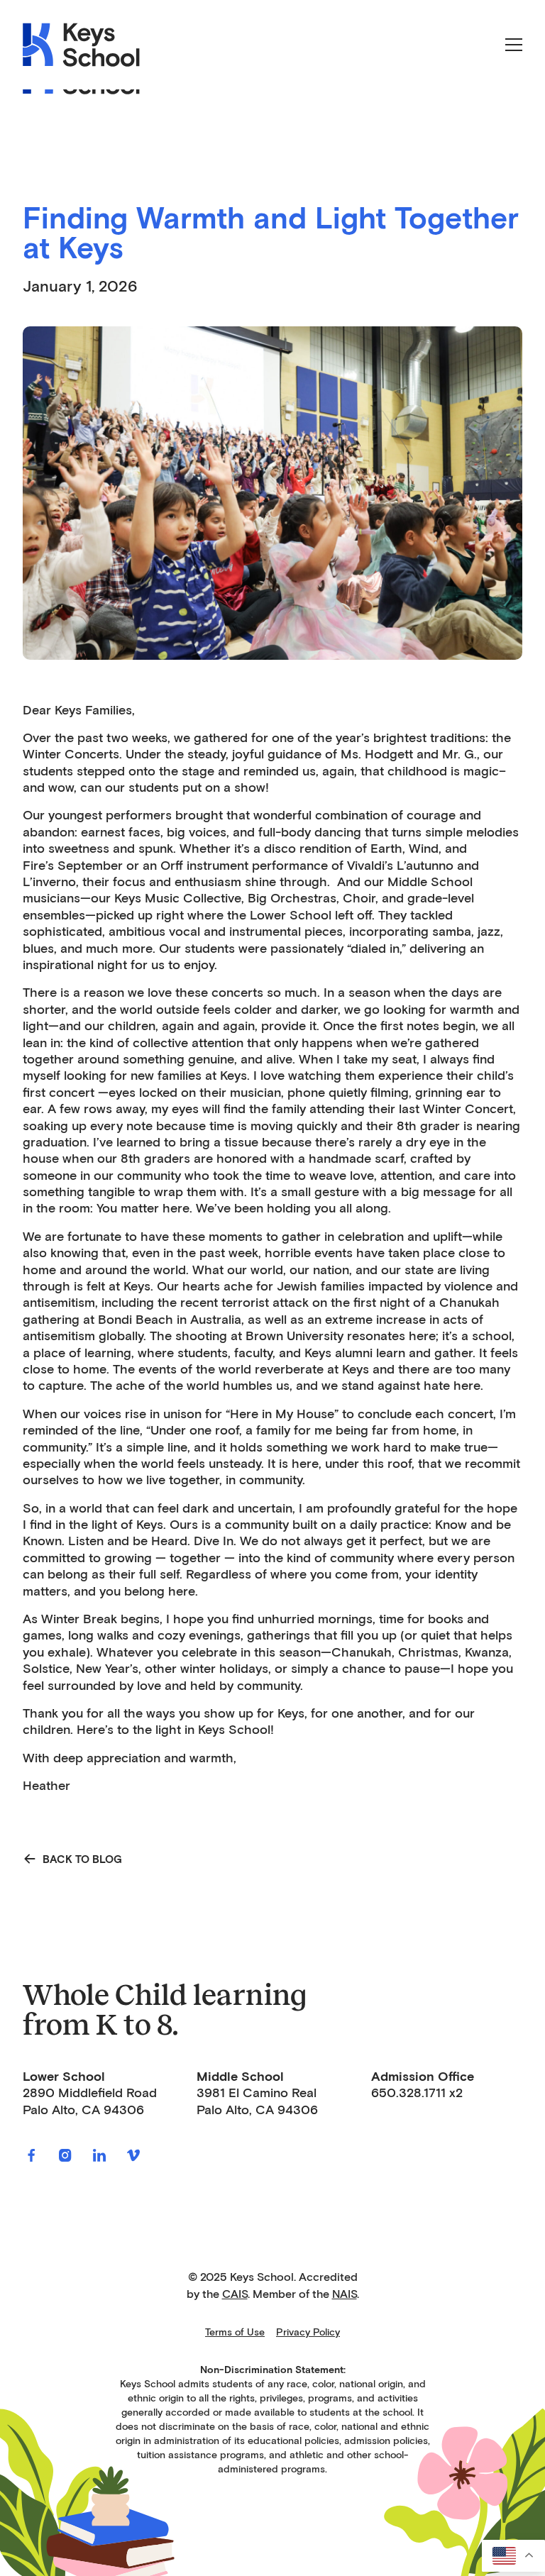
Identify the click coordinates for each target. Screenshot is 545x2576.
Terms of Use (235, 2332)
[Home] (82, 45)
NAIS (345, 2294)
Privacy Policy (308, 2332)
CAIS (235, 2294)
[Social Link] (31, 2155)
